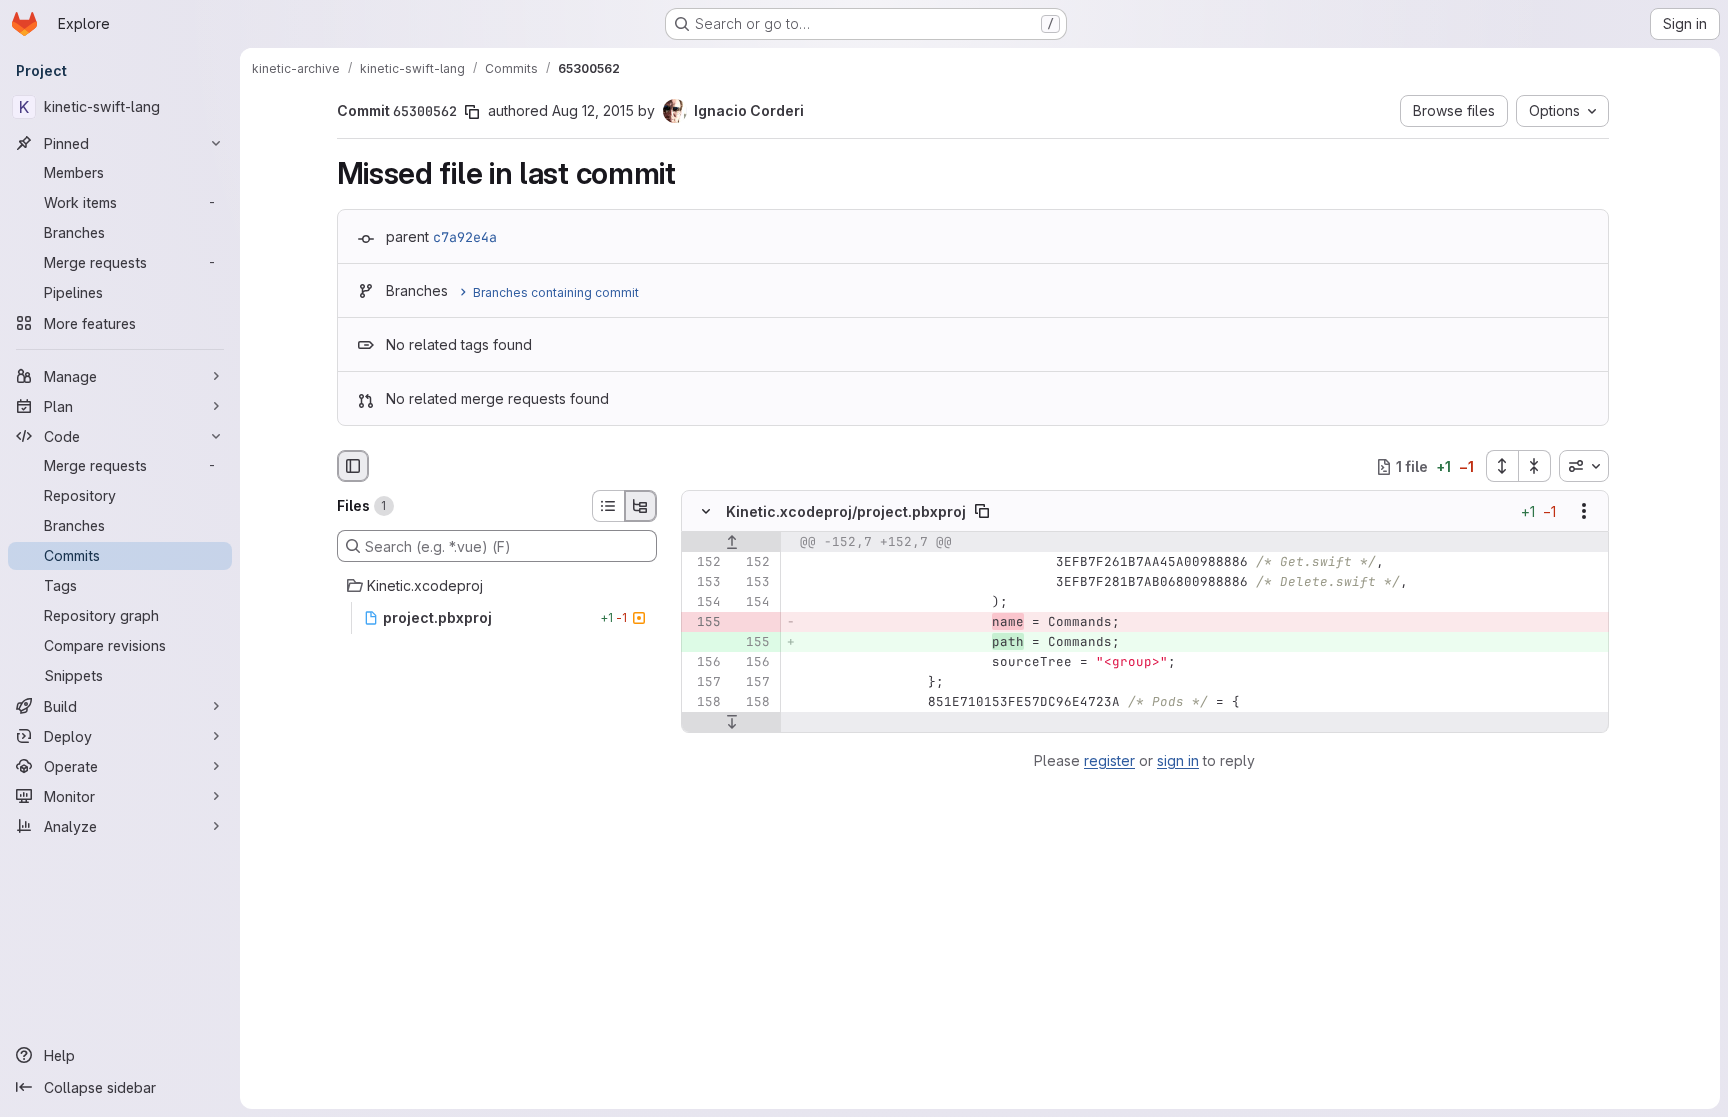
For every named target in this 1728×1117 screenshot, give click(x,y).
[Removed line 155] (704, 623)
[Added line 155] (753, 643)
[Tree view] (641, 506)
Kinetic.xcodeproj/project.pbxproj (846, 511)
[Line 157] (704, 683)
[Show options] (1584, 512)
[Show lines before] (731, 543)
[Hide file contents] (706, 512)
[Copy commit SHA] (472, 112)
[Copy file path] (982, 512)
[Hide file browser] (353, 466)
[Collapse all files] (1535, 466)
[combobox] (1584, 466)
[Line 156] (704, 663)
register (1109, 760)
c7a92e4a (465, 237)
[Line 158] (704, 703)
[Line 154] (704, 603)
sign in (1178, 760)
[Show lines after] (731, 723)
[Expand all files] (1502, 466)
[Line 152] (704, 563)
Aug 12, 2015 (593, 110)
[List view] (608, 506)
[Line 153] (704, 583)
